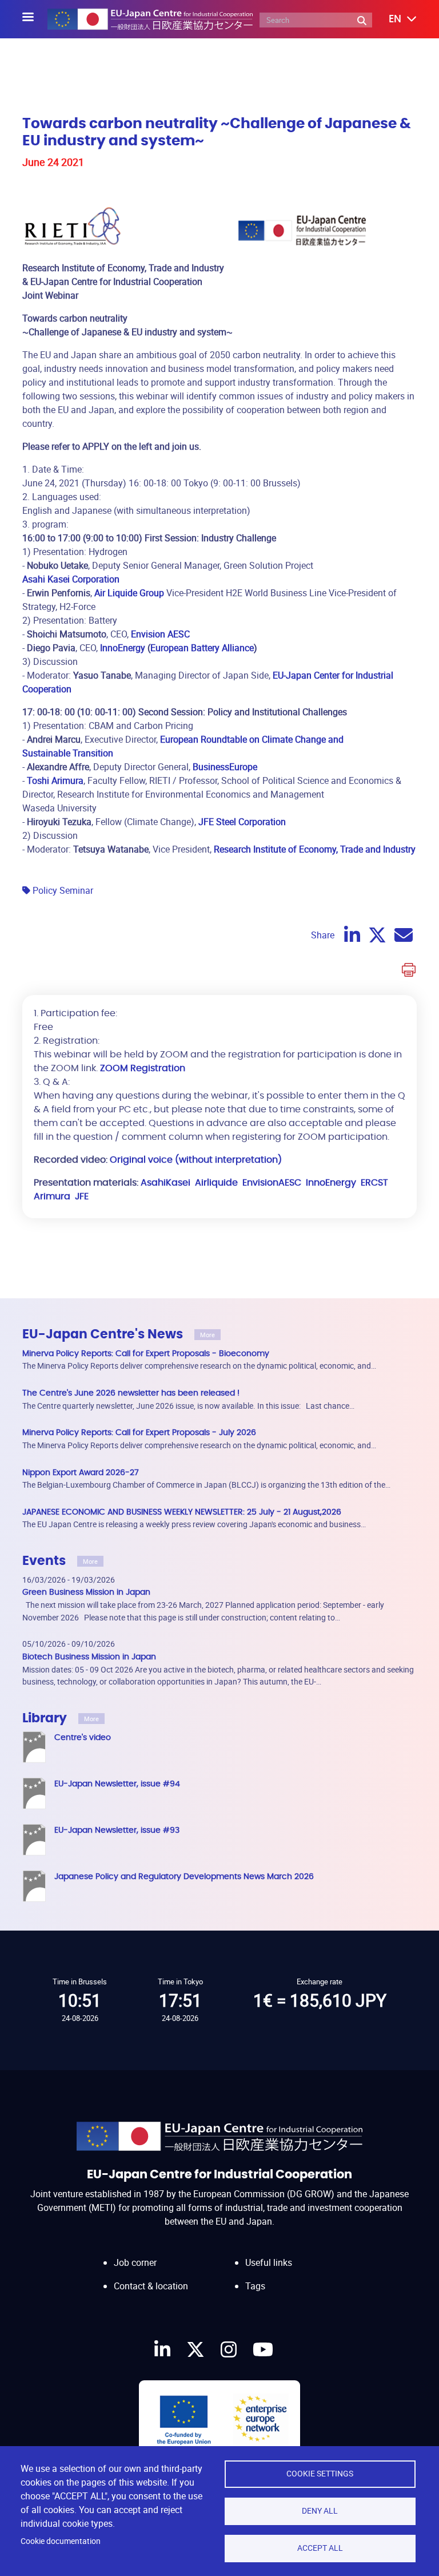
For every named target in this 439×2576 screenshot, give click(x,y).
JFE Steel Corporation (242, 822)
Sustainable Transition (68, 753)
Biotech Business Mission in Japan (89, 1657)
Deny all (320, 2511)
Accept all (320, 2548)
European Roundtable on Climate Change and (251, 739)
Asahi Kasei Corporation (71, 579)
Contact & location (151, 2286)
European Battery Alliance (202, 648)
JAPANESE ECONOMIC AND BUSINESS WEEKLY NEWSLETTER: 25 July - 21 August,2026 (182, 1512)
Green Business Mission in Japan (86, 1592)
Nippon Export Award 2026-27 (81, 1473)
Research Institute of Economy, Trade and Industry (314, 849)
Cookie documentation (61, 2541)
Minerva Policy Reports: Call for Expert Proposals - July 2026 (139, 1432)
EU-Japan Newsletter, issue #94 (117, 1784)
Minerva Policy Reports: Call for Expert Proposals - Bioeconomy (146, 1354)
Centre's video (83, 1737)
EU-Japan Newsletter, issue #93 (117, 1830)
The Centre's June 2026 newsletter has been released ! (131, 1393)
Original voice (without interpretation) (196, 1160)
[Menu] (35, 18)
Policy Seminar (63, 890)
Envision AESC (159, 634)
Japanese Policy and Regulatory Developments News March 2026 (184, 1876)
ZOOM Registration (141, 1068)
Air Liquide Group (129, 593)
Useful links (269, 2262)
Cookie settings (320, 2474)
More (207, 1335)
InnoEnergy (121, 648)
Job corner (135, 2262)
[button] (394, 19)
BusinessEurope (225, 767)
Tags (255, 2286)
